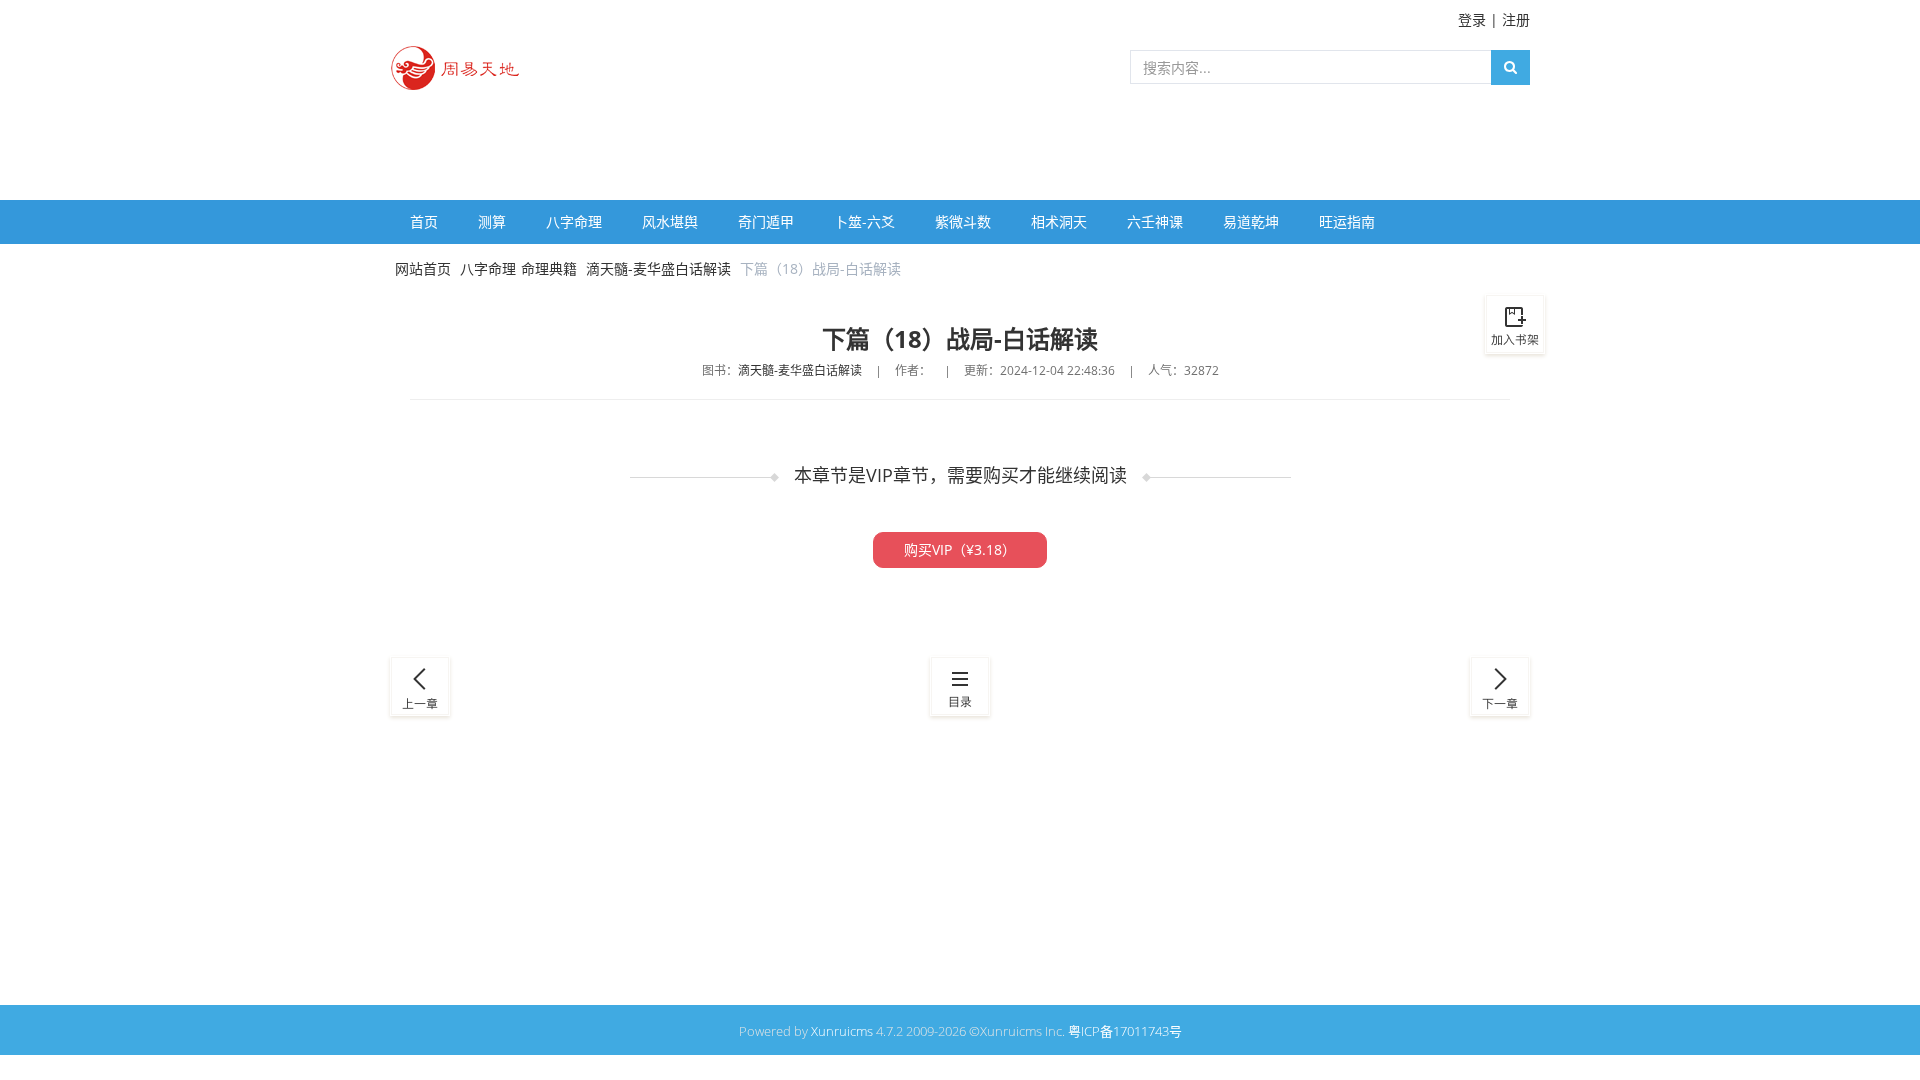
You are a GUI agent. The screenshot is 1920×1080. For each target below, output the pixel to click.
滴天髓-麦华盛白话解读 (658, 268)
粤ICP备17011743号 (1125, 1031)
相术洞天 (1059, 221)
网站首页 (423, 268)
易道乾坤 (1251, 221)
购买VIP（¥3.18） (960, 549)
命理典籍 (549, 268)
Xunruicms (842, 1031)
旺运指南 (1347, 221)
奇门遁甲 (766, 221)
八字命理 (574, 221)
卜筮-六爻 (864, 221)
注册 (1516, 19)
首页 (424, 221)
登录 (1472, 19)
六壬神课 (1155, 221)
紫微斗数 (963, 221)
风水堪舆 (670, 221)
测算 (492, 221)
